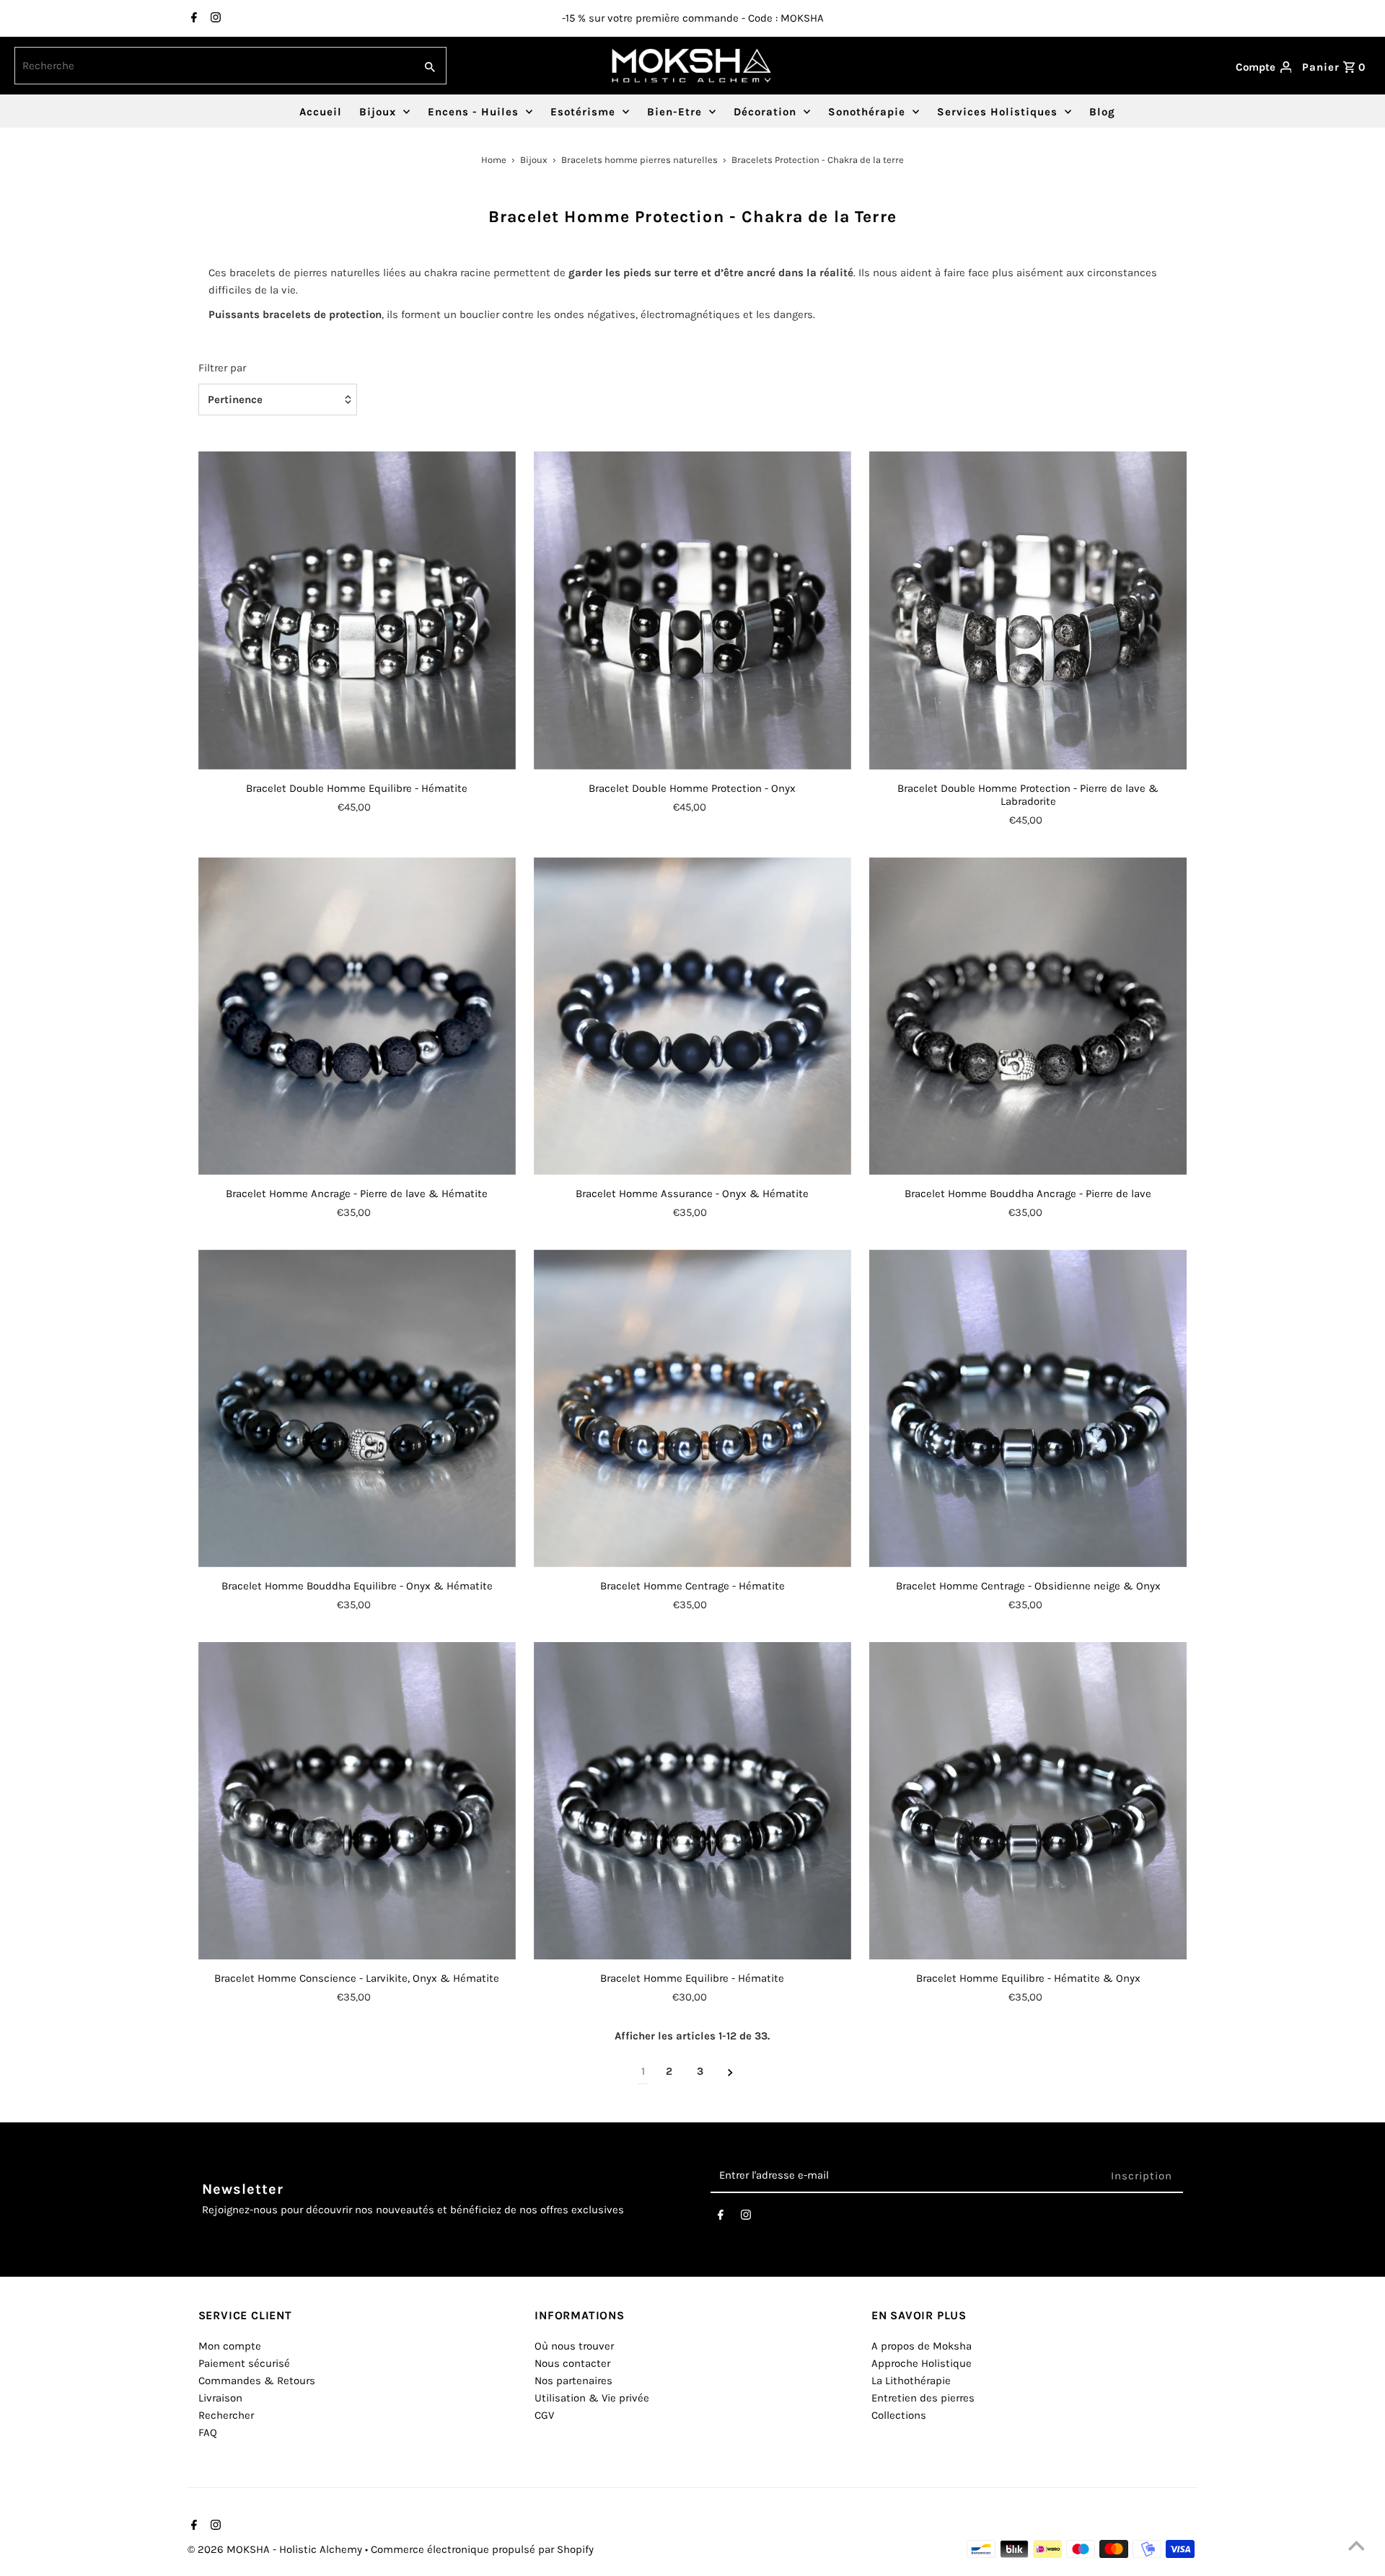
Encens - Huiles (473, 112)
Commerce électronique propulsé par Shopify (482, 2549)
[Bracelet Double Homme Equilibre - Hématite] (357, 610)
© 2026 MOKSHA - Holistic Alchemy (276, 2549)
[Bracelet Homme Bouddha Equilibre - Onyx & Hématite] (357, 1408)
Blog (1102, 112)
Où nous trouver (574, 2346)
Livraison (220, 2398)
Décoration (765, 112)
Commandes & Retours (257, 2381)
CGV (544, 2415)
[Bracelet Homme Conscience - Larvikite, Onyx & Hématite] (357, 1801)
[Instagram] (214, 19)
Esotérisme (583, 112)
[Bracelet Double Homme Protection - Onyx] (692, 610)
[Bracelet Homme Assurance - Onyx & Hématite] (692, 1016)
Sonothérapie (867, 112)
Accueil (321, 112)
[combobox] (213, 66)
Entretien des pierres (923, 2398)
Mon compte (230, 2346)
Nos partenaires (573, 2381)
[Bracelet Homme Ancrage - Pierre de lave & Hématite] (357, 1016)
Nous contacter (572, 2363)
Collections (899, 2415)
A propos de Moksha (922, 2346)
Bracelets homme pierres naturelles (639, 160)
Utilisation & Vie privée (592, 2398)
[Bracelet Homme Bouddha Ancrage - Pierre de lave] (1028, 1016)
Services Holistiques (997, 112)
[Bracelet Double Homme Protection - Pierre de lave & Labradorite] (1028, 610)
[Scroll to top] (1356, 2547)
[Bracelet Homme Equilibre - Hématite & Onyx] (1028, 1801)
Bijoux (378, 112)
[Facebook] (192, 19)
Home (494, 160)
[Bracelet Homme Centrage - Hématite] (692, 1408)
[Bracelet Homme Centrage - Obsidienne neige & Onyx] (1028, 1408)
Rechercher (226, 2415)
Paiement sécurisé (244, 2363)
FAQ (208, 2432)
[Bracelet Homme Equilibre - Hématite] (692, 1801)
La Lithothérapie (911, 2381)
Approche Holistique (922, 2363)
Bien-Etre (674, 112)
